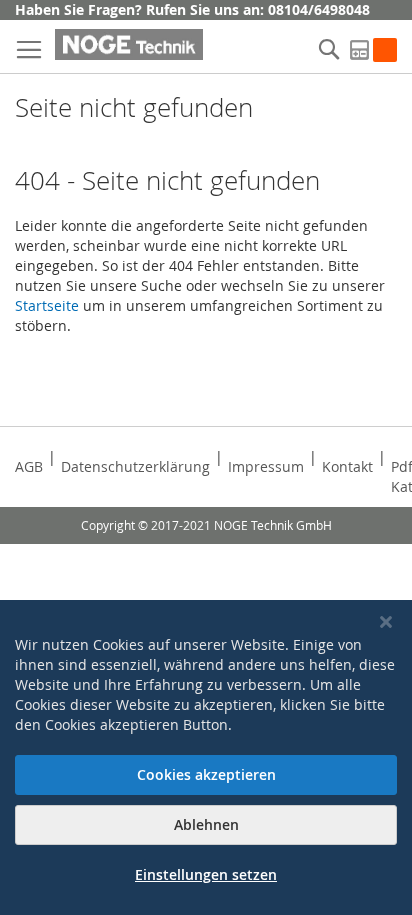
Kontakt (347, 466)
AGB (29, 466)
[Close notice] (386, 622)
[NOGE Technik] (129, 44)
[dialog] (206, 757)
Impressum (266, 466)
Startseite (47, 305)
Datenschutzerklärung (135, 466)
